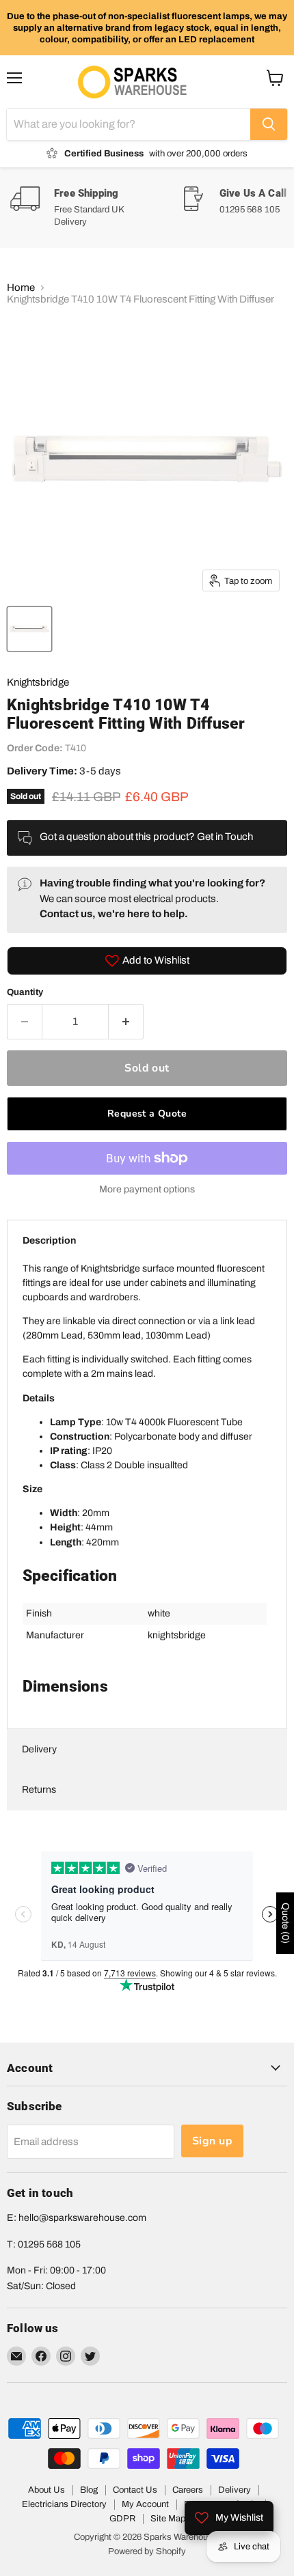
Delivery (39, 1749)
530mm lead (114, 1335)
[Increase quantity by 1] (126, 1022)
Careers (188, 2490)
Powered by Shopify (147, 2551)
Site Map (168, 2519)
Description (49, 1241)
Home (21, 288)
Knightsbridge (38, 682)
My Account (145, 2504)
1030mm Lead (176, 1335)
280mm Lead (54, 1335)
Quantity (25, 992)
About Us (46, 2490)
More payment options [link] (147, 1189)
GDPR (122, 2519)
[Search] (269, 124)
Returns (39, 1790)
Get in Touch (225, 837)
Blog (89, 2490)
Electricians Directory (64, 2504)
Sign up (212, 2141)
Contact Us (135, 2490)
